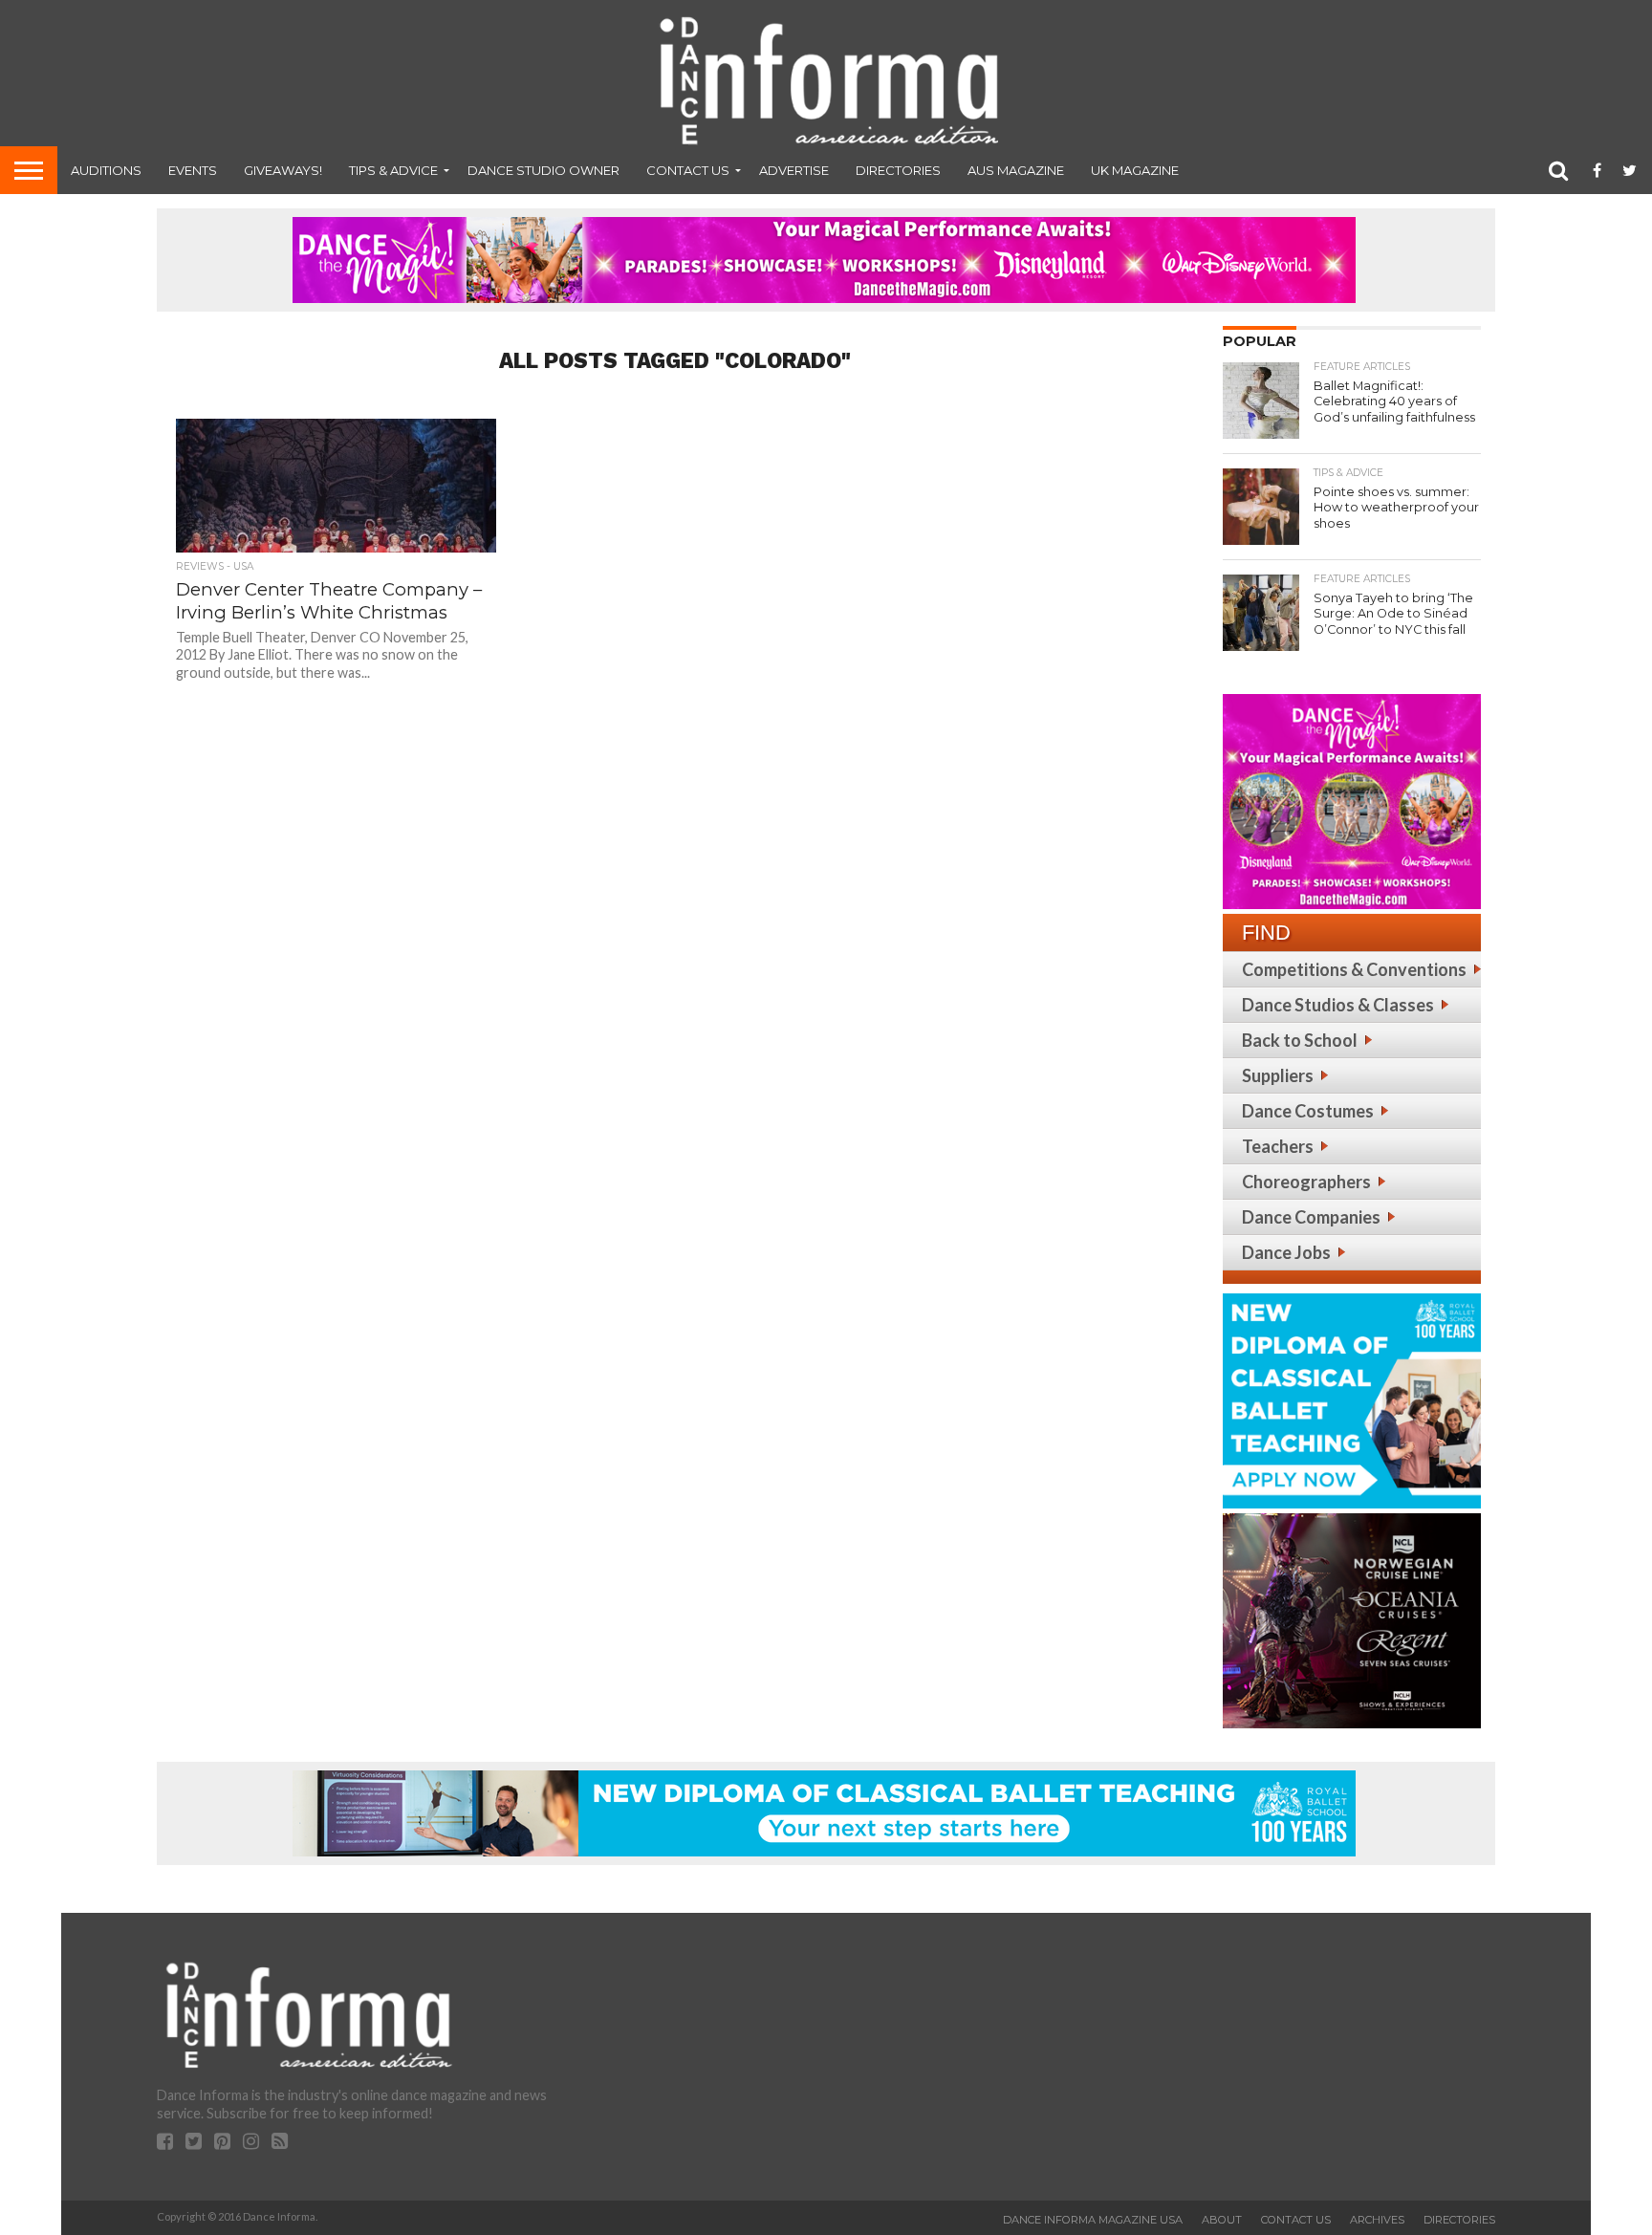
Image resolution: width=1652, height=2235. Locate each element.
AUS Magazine (1016, 170)
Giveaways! (283, 170)
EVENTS (193, 170)
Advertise (794, 170)
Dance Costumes (1308, 1111)
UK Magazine (1135, 170)
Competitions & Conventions (1354, 969)
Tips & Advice (393, 170)
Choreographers (1306, 1182)
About (1222, 2220)
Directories (898, 170)
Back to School (1300, 1040)
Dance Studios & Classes (1338, 1005)
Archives (1377, 2220)
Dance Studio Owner (543, 170)
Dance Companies (1311, 1217)
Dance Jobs (1286, 1252)
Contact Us (688, 170)
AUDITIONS (106, 170)
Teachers (1278, 1146)
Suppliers (1278, 1075)
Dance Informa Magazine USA (1093, 2220)
